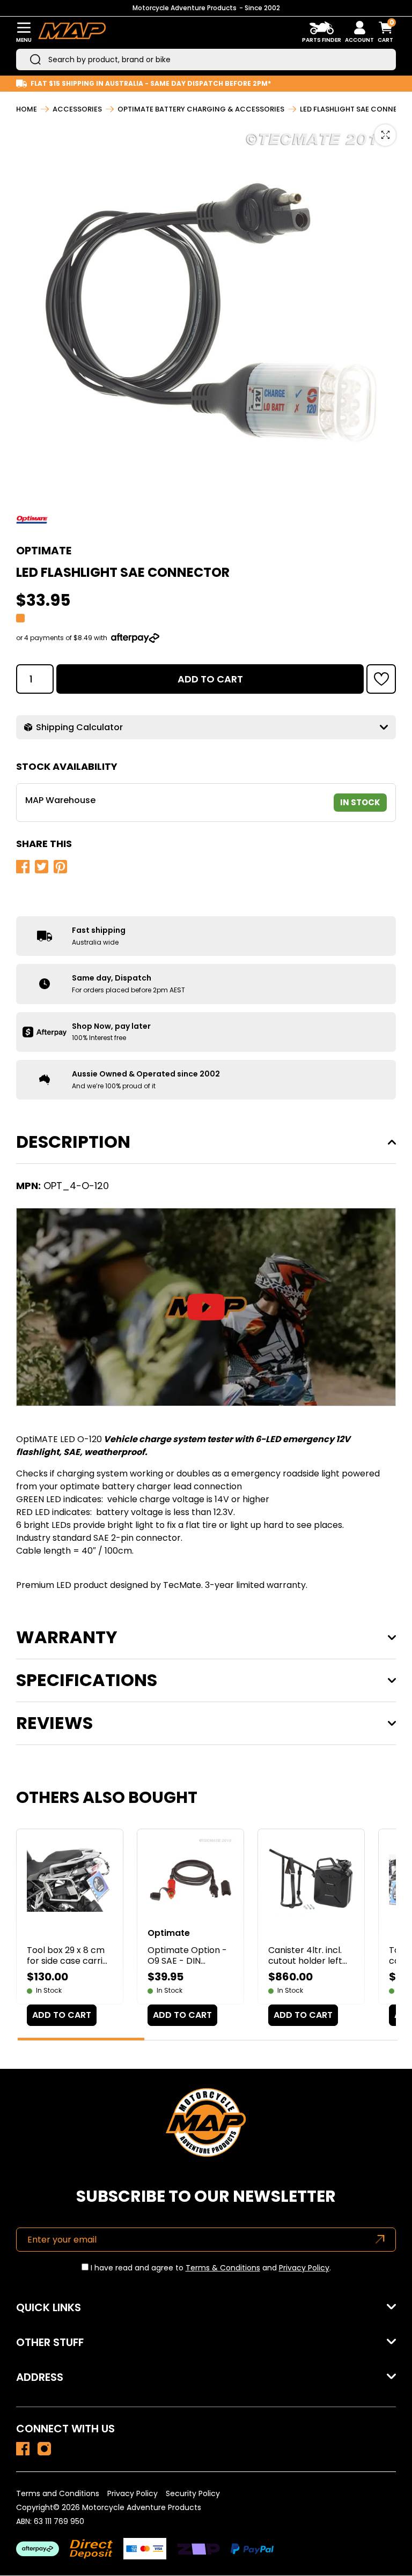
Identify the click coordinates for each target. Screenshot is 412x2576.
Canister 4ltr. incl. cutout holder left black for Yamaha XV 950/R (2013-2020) (306, 1956)
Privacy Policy (304, 2268)
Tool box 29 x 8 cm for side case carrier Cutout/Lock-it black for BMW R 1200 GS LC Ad (69, 1956)
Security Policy (193, 2493)
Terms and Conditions (58, 2493)
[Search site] (35, 60)
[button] (381, 679)
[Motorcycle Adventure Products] (72, 32)
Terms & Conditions (223, 2268)
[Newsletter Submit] (380, 2240)
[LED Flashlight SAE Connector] (23, 2449)
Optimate (44, 551)
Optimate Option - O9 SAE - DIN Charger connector (189, 1956)
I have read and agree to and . (210, 2268)
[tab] (81, 2039)
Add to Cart (210, 679)
